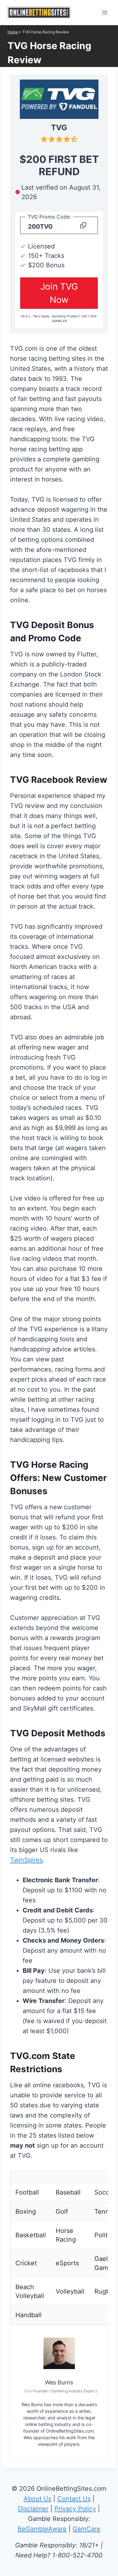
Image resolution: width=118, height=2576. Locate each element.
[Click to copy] (83, 227)
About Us (37, 2499)
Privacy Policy (75, 2509)
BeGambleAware (42, 2529)
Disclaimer (33, 2509)
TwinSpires (26, 1860)
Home (13, 32)
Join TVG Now (59, 293)
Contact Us (74, 2499)
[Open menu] (105, 12)
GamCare (87, 2529)
